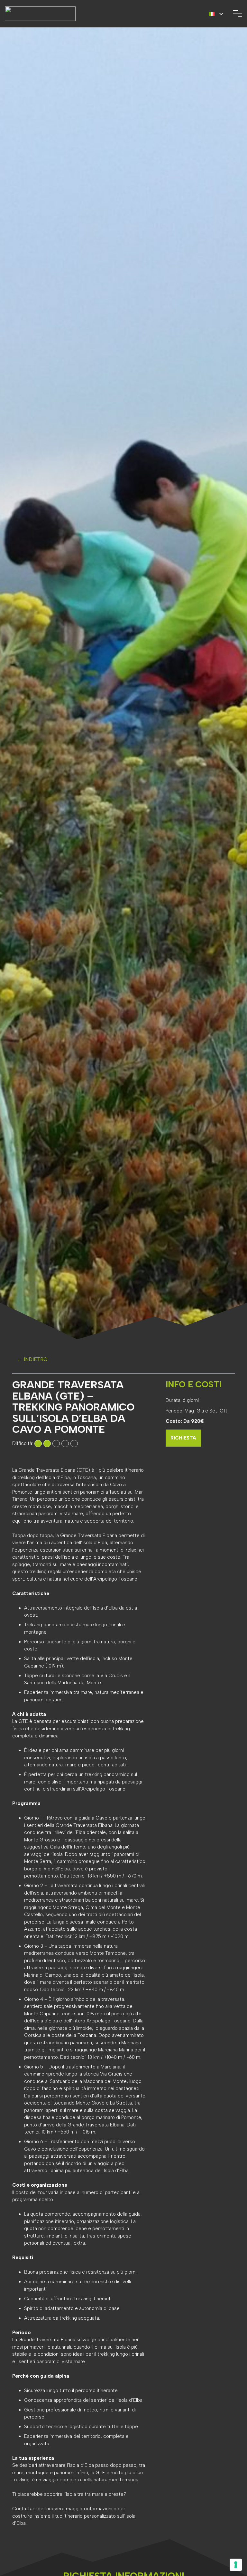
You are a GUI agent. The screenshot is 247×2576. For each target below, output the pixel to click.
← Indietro (32, 1359)
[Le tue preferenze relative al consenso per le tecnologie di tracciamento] (236, 2565)
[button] (216, 14)
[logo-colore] (40, 14)
